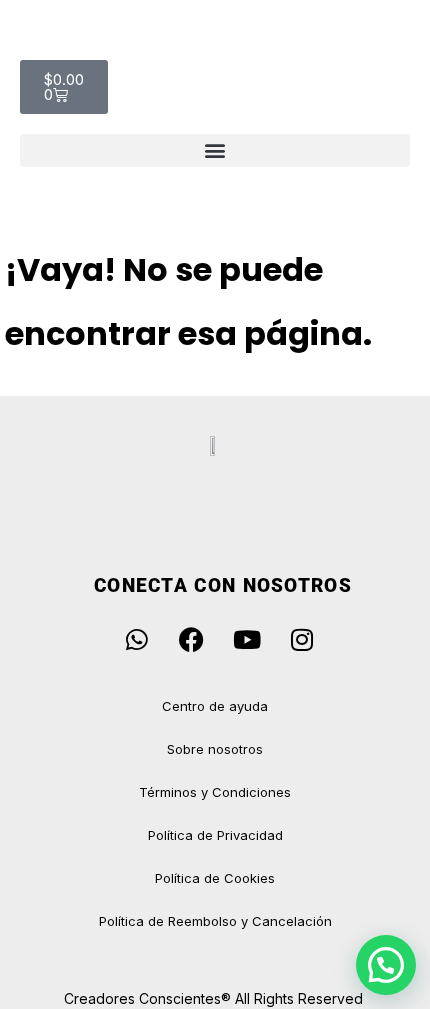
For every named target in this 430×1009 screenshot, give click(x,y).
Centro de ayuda (215, 706)
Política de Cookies (215, 878)
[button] (215, 150)
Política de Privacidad (215, 835)
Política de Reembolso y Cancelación (215, 921)
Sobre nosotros (215, 749)
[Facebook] (192, 640)
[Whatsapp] (137, 640)
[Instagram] (302, 640)
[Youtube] (247, 640)
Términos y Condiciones (215, 792)
